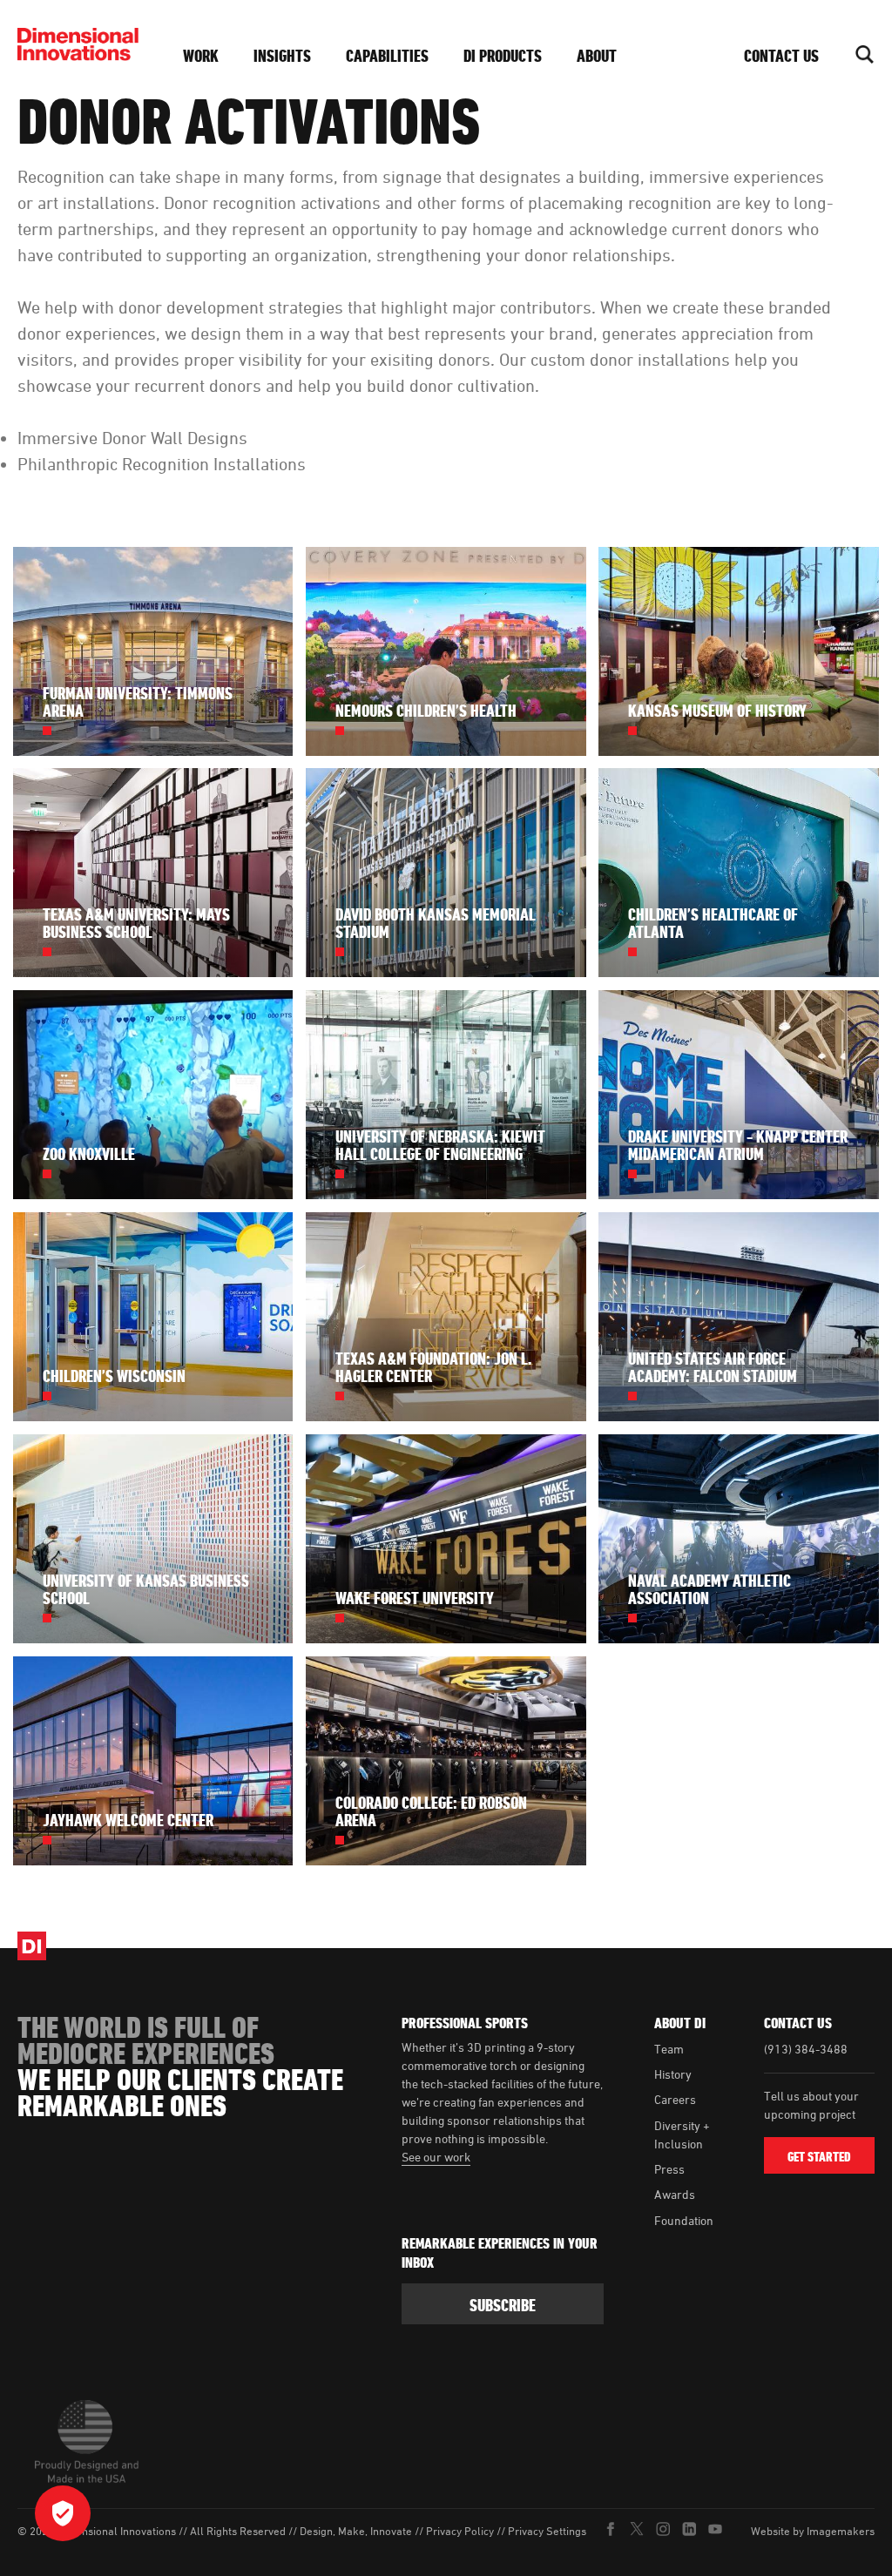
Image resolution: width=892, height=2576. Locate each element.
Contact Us (781, 56)
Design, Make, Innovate (356, 2531)
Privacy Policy (460, 2531)
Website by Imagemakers (813, 2531)
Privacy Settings (547, 2531)
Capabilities (387, 56)
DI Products (503, 56)
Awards (675, 2194)
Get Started (819, 2157)
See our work (436, 2157)
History (673, 2074)
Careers (675, 2099)
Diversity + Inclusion (682, 2134)
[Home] (83, 44)
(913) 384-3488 (806, 2049)
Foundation (684, 2220)
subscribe (503, 2305)
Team (669, 2049)
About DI (680, 2023)
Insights (282, 56)
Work (201, 56)
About (597, 56)
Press (669, 2169)
